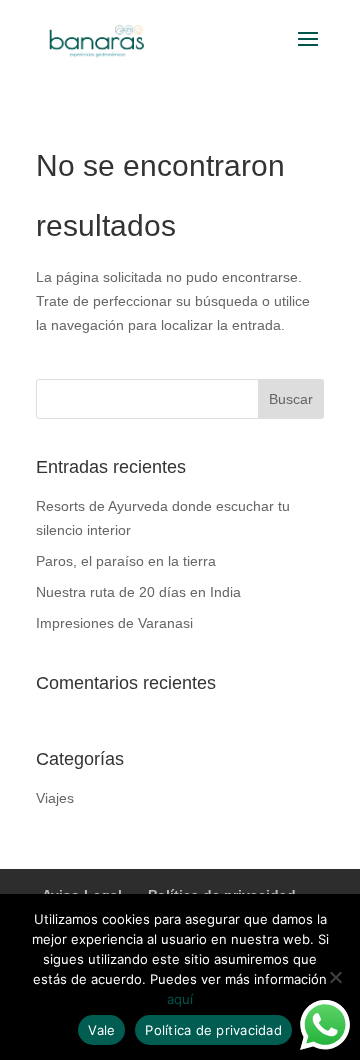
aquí (180, 999)
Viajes (55, 798)
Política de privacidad (213, 1030)
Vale (101, 1030)
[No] (335, 977)
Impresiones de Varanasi (114, 623)
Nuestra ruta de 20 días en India (138, 592)
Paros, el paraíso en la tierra (126, 561)
